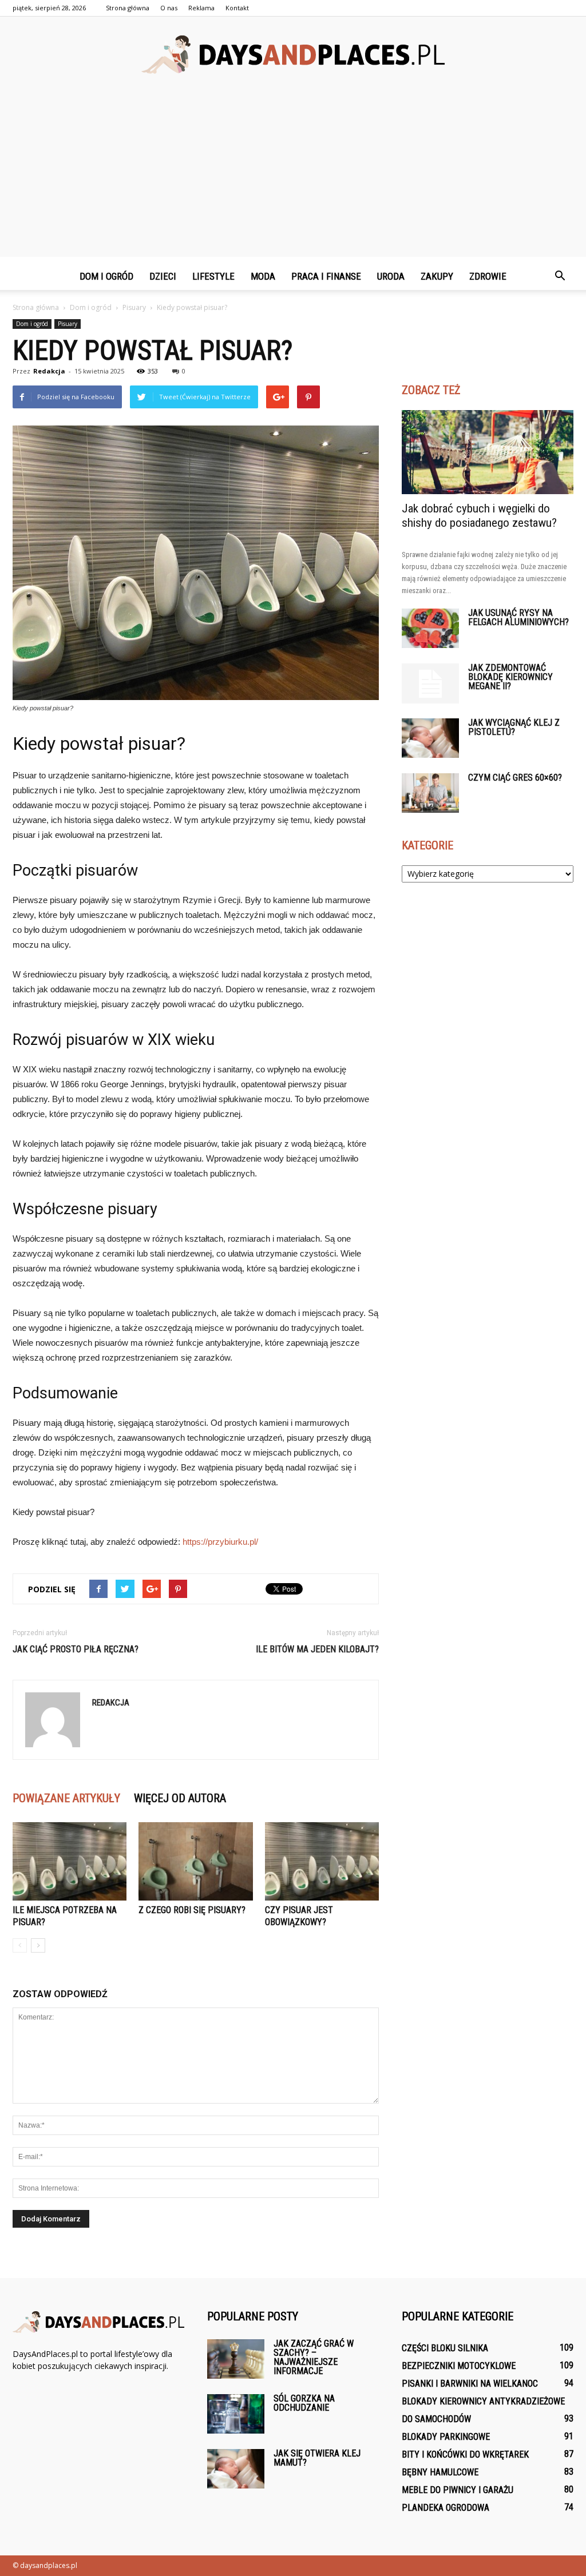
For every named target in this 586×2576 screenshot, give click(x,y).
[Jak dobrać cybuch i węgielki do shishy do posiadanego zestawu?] (488, 452)
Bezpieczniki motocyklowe (459, 2366)
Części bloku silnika (445, 2348)
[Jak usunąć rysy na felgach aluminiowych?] (430, 628)
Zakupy (437, 276)
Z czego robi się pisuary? (192, 1910)
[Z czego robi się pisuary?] (195, 1861)
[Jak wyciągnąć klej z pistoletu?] (430, 738)
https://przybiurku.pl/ (220, 1542)
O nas (169, 8)
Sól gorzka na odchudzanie (304, 2403)
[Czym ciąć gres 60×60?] (430, 793)
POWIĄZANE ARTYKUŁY (66, 1798)
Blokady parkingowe (446, 2437)
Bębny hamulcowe (440, 2472)
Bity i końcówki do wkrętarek (465, 2454)
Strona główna (128, 8)
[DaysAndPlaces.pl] (293, 55)
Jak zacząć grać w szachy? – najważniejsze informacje (314, 2357)
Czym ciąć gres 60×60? (515, 778)
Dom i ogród (106, 276)
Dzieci (163, 276)
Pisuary (68, 324)
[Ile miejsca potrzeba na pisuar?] (70, 1861)
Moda (263, 276)
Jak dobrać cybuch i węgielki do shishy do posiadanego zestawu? (479, 516)
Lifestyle (213, 276)
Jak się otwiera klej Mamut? (317, 2458)
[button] (560, 276)
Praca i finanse (326, 276)
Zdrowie (488, 276)
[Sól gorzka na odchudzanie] (236, 2414)
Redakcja (49, 371)
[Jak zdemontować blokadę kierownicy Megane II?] (430, 683)
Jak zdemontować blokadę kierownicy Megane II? (510, 677)
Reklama (201, 8)
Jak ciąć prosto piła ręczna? (76, 1649)
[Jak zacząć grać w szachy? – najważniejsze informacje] (236, 2359)
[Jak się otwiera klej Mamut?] (236, 2469)
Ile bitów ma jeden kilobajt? (317, 1649)
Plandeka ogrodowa (446, 2508)
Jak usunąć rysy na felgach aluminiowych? (518, 617)
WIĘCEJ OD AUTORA (180, 1798)
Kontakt (237, 8)
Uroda (391, 276)
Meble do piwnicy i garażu (458, 2490)
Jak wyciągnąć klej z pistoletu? (514, 727)
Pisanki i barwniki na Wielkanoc (470, 2384)
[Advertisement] (293, 177)
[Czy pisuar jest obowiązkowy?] (322, 1861)
